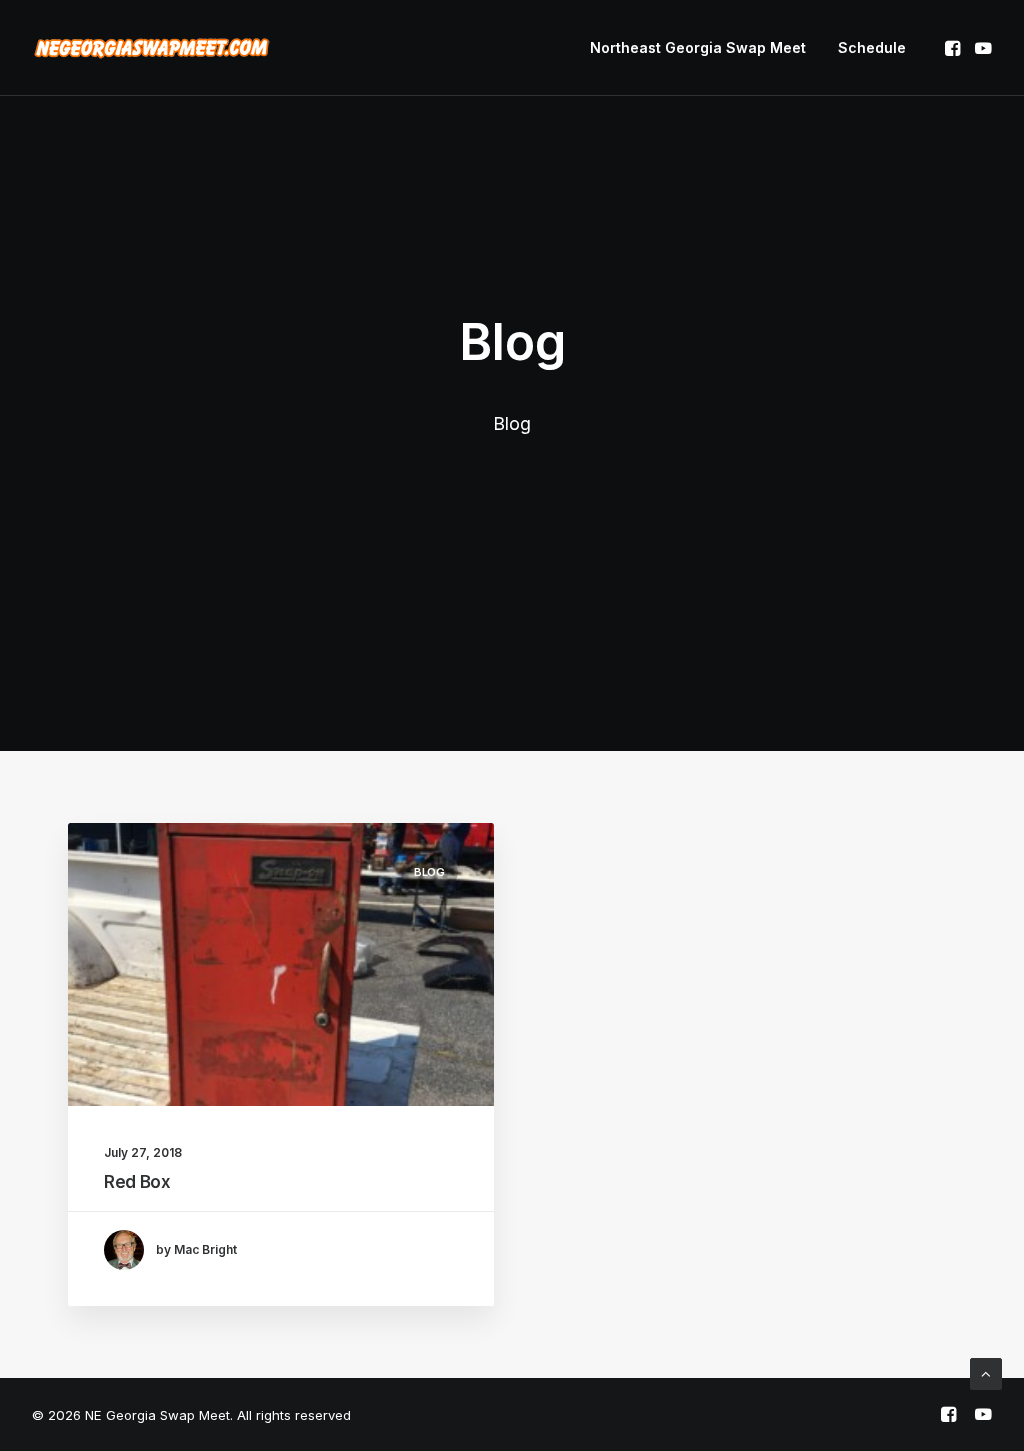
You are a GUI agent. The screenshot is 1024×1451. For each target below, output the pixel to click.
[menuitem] (698, 48)
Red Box (137, 1182)
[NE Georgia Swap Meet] (152, 48)
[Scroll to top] (986, 1372)
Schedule (872, 47)
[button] (954, 48)
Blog (429, 872)
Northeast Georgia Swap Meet (698, 47)
